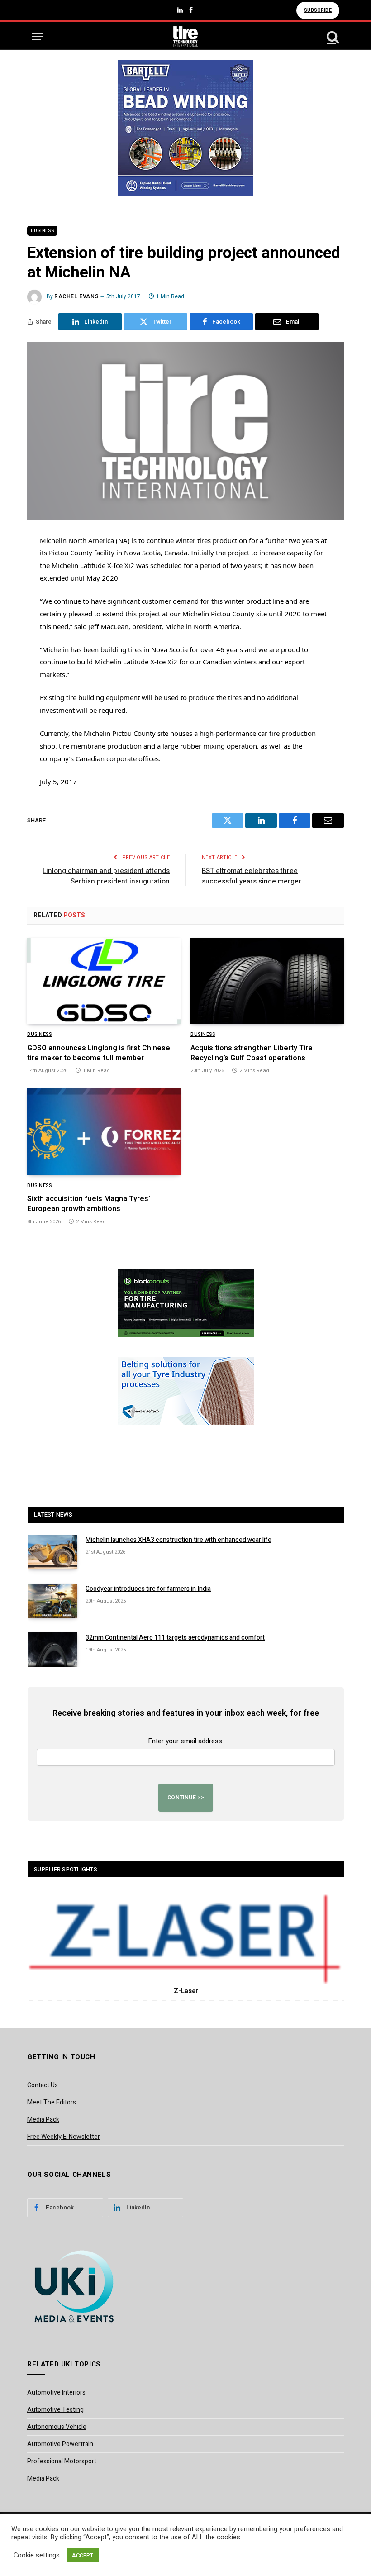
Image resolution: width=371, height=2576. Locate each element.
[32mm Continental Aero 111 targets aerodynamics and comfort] (52, 1650)
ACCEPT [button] (83, 2555)
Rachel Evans (76, 296)
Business (42, 231)
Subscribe (318, 10)
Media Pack (43, 2120)
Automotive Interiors (56, 2392)
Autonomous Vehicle (57, 2427)
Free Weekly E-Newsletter (64, 2137)
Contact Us (43, 2085)
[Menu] (38, 36)
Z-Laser (186, 1991)
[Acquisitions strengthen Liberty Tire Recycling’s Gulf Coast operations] (267, 981)
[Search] (332, 36)
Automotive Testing (55, 2410)
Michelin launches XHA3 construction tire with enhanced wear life (178, 1540)
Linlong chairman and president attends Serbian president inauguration (106, 876)
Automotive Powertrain (60, 2444)
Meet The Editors (52, 2102)
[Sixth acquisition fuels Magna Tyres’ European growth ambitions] (104, 1132)
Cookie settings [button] (37, 2556)
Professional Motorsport (62, 2461)
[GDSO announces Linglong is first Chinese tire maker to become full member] (104, 981)
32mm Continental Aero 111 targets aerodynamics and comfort (175, 1638)
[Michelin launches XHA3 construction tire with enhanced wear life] (52, 1552)
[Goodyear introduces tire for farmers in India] (52, 1601)
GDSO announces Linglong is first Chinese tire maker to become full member (99, 1054)
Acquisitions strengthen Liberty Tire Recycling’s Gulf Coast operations (252, 1054)
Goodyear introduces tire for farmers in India (148, 1589)
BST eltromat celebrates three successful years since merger (252, 876)
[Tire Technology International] (186, 36)
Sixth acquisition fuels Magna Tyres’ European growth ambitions (89, 1204)
